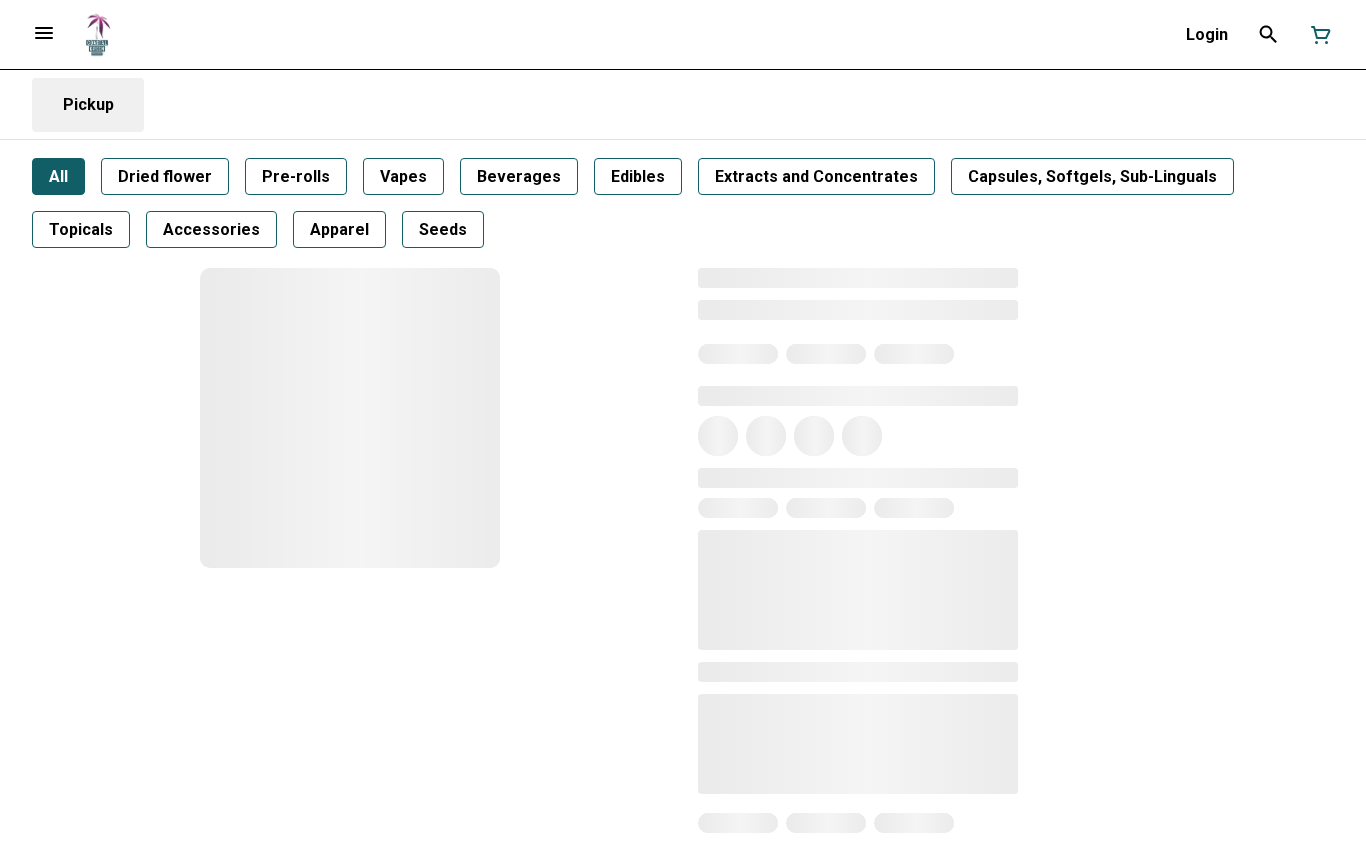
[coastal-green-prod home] (97, 35)
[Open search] (1268, 35)
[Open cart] (1317, 35)
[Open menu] (44, 33)
